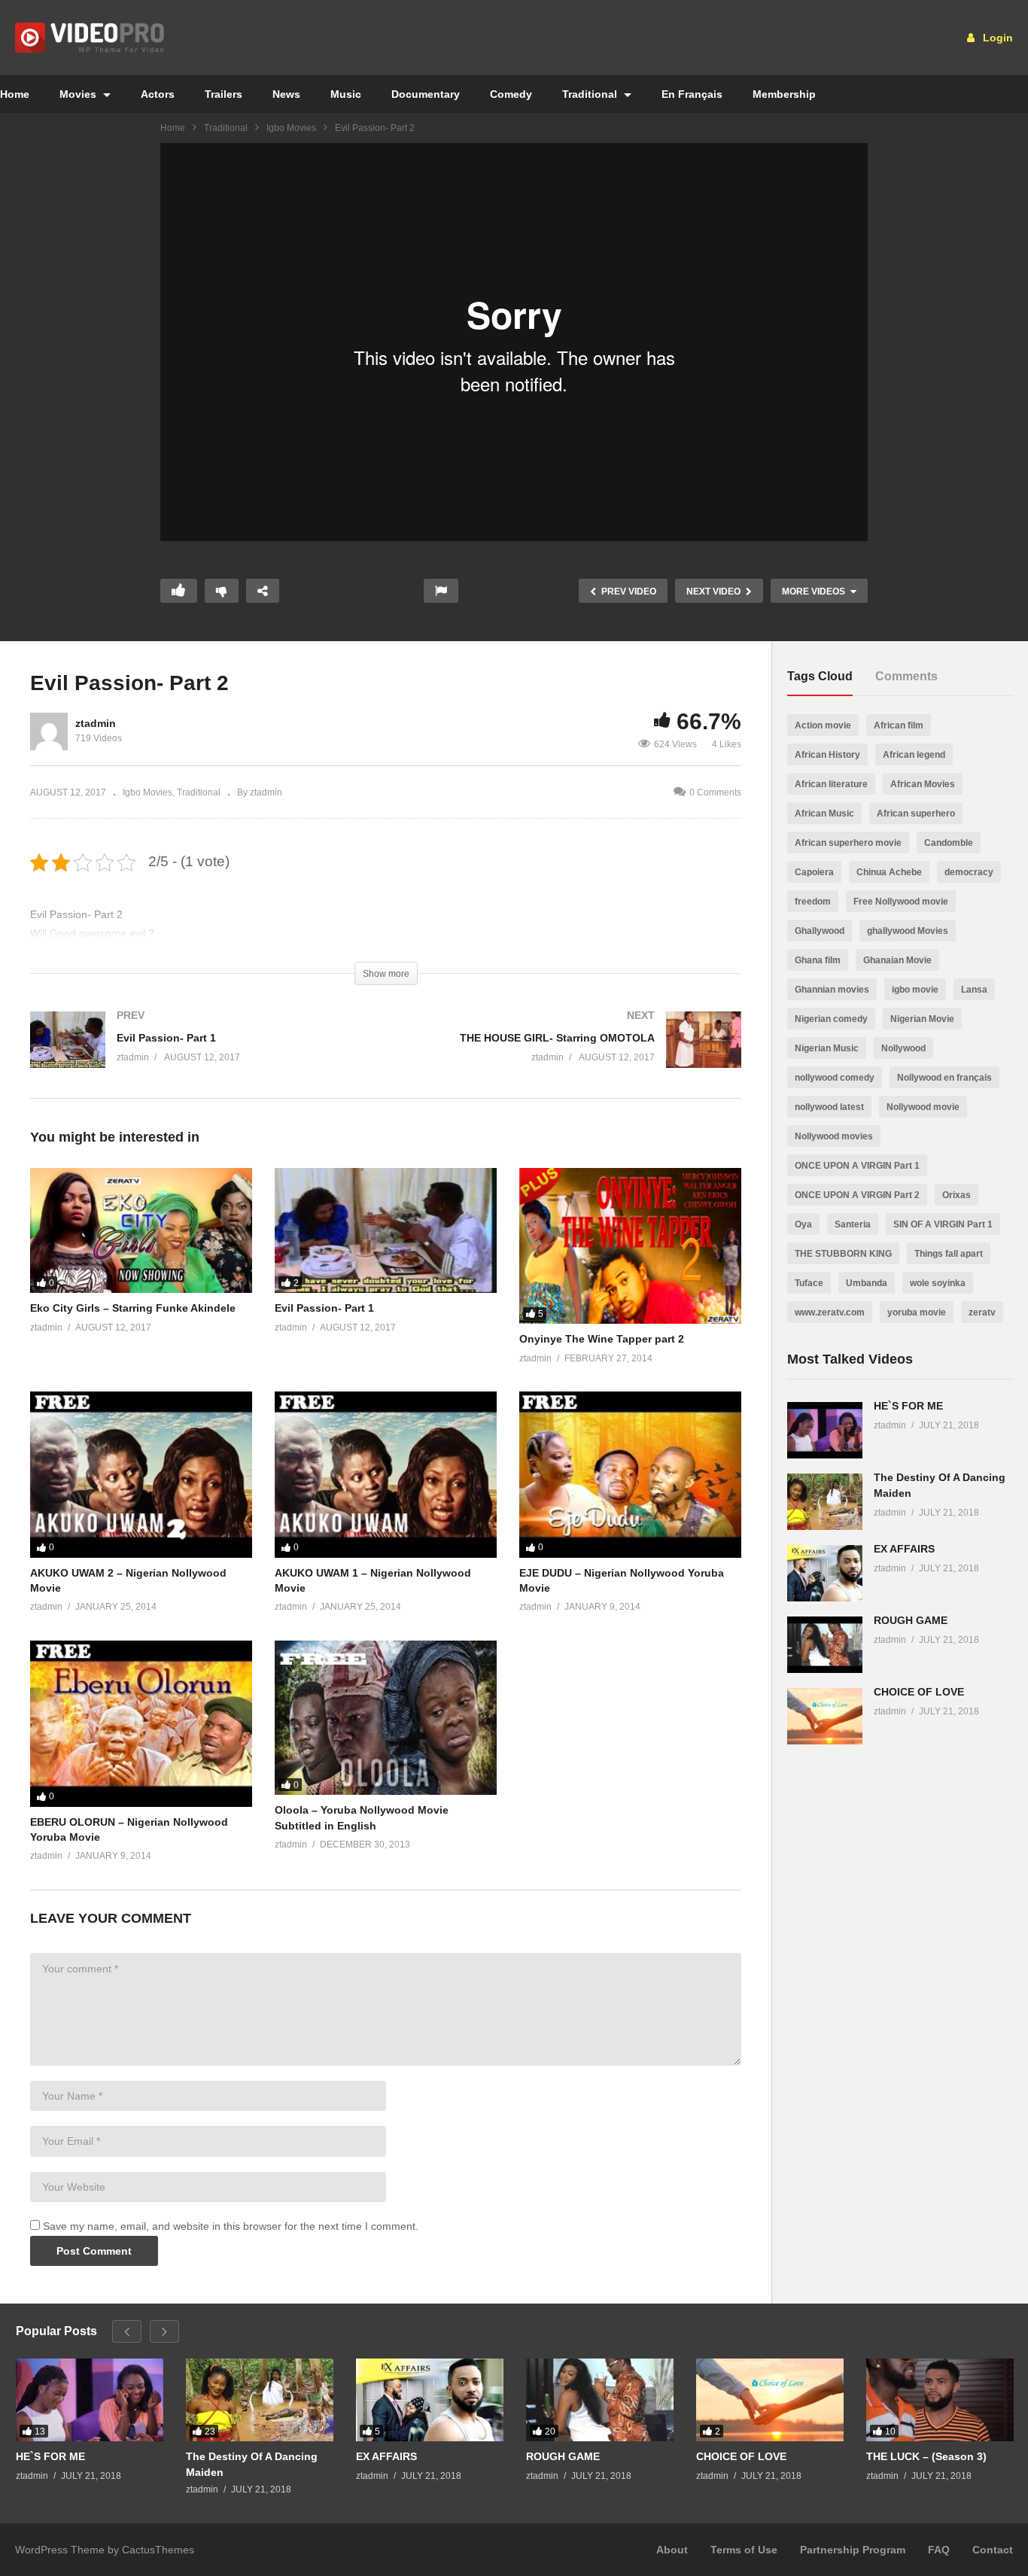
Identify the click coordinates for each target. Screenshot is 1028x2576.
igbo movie (915, 990)
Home (173, 128)
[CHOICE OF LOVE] (825, 1716)
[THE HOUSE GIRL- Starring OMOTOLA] (572, 1055)
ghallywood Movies (908, 931)
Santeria (853, 1224)
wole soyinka (938, 1283)
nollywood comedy (835, 1078)
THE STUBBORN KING (843, 1254)
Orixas (957, 1195)
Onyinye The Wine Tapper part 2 (602, 1339)
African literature (831, 784)
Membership (784, 94)
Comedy (511, 94)
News (286, 94)
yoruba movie (917, 1312)
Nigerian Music (827, 1048)
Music (346, 94)
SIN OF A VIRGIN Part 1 (943, 1224)
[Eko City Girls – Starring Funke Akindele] (141, 1230)
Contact (993, 2550)
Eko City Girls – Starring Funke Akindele (133, 1308)
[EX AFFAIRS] (825, 1573)
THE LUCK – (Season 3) (926, 2456)
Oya (803, 1224)
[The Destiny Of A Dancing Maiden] (825, 1502)
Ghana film (818, 960)
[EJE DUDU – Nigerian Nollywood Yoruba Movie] (630, 1475)
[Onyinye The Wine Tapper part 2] (630, 1246)
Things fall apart (949, 1254)
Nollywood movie (923, 1107)
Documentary (426, 94)
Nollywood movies (834, 1136)
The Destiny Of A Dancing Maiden (252, 2464)
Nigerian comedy (831, 1019)
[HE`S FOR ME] (825, 1430)
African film (899, 725)
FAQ (939, 2550)
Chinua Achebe (889, 872)
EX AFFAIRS (904, 1549)
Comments (906, 676)
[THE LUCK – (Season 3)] (940, 2400)
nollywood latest (829, 1107)
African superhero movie (848, 843)
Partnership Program (853, 2550)
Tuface (809, 1283)
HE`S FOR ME (908, 1406)
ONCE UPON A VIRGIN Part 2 (857, 1195)
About (672, 2550)
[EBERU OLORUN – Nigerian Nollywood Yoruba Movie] (141, 1724)
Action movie (823, 725)
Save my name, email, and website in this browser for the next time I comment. (231, 2226)
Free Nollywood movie (901, 902)
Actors (158, 94)
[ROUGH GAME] (825, 1645)
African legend (914, 755)
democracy (969, 872)
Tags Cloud (820, 676)
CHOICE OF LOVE (919, 1692)
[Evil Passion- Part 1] (201, 1055)
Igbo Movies (291, 128)
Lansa (974, 990)
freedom (813, 902)
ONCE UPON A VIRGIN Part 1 (857, 1166)
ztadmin (96, 723)
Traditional (591, 94)
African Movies (923, 784)
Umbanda (867, 1283)
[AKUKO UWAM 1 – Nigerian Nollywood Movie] (386, 1475)
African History (827, 755)
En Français (692, 94)
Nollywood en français (944, 1078)
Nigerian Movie (922, 1019)
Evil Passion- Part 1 (324, 1308)
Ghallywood (820, 931)
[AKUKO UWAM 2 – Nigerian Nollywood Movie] (141, 1475)
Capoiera (814, 872)
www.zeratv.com (830, 1312)
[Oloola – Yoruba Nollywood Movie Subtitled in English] (386, 1718)
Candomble (949, 843)
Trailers (224, 94)
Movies (79, 94)
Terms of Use (744, 2550)
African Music (824, 814)
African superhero (916, 814)
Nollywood (903, 1048)
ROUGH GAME (911, 1620)
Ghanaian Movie (897, 960)
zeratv (982, 1312)
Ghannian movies (832, 990)
